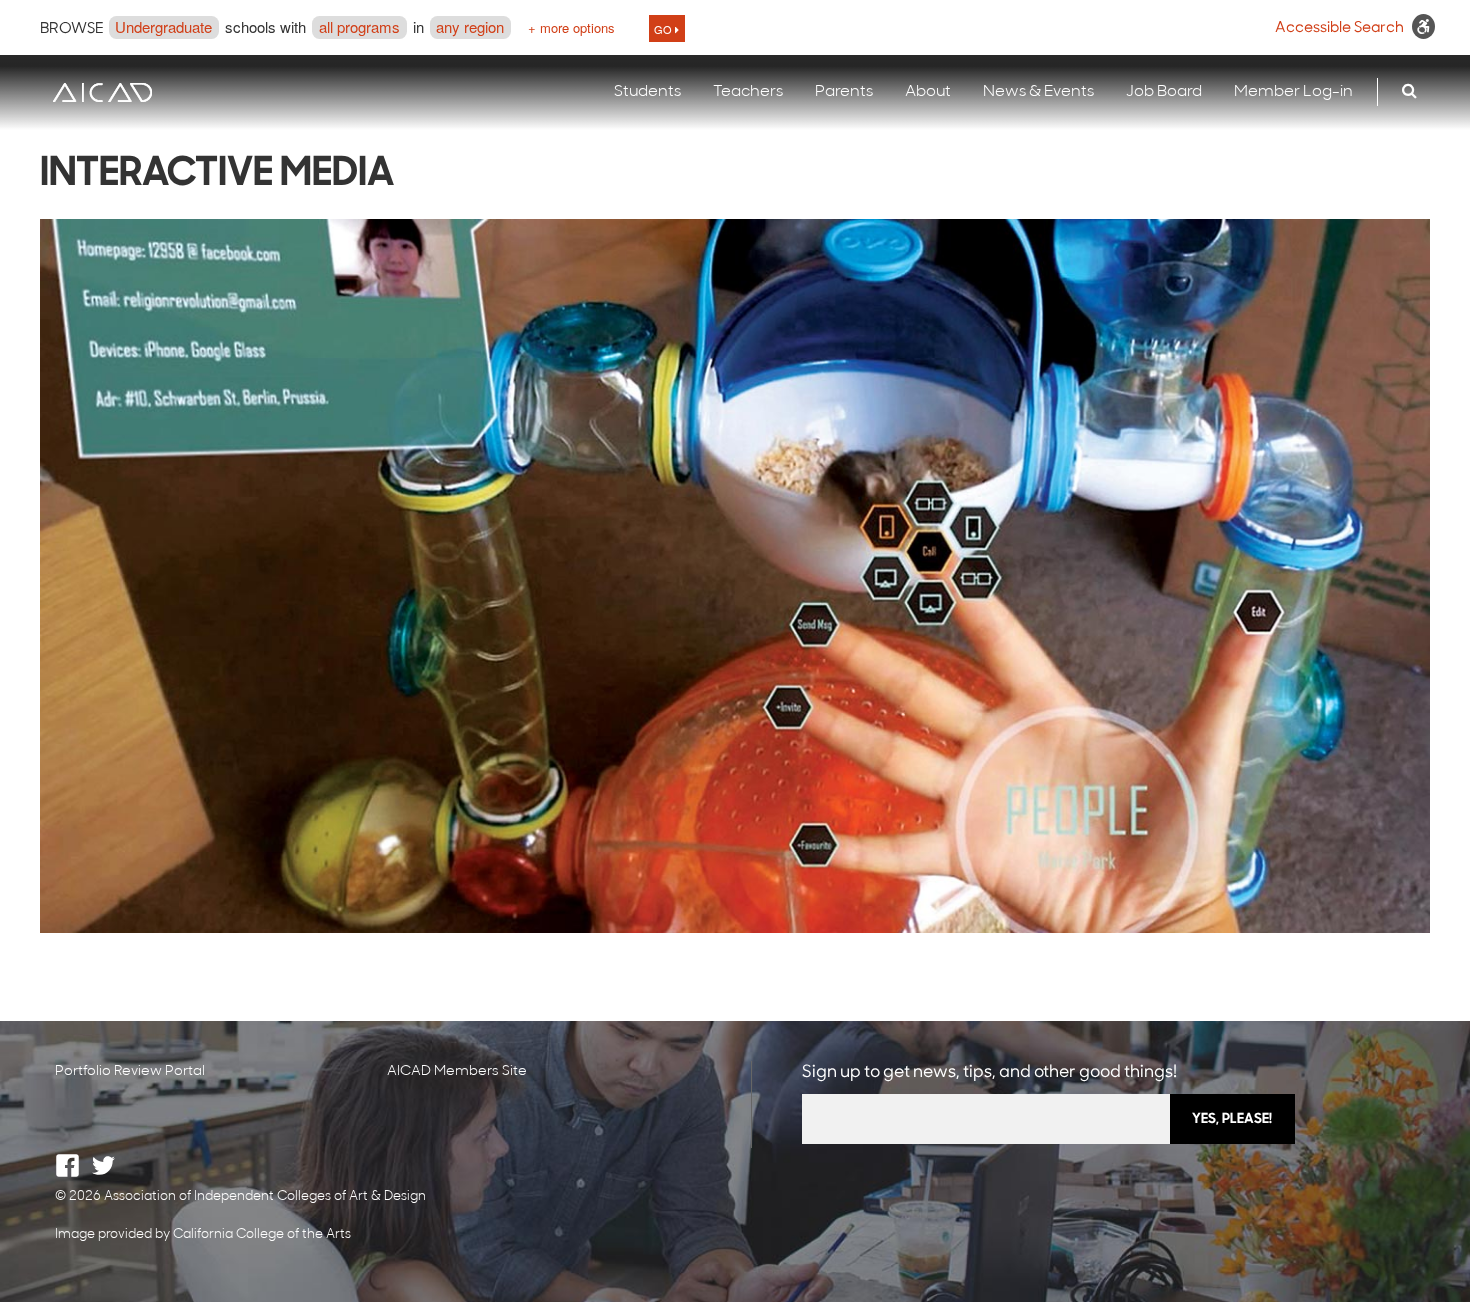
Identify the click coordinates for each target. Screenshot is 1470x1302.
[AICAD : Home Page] (102, 92)
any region (470, 26)
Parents (844, 92)
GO (664, 29)
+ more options (571, 27)
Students (647, 92)
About (928, 92)
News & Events (1038, 92)
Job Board (1164, 92)
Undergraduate (163, 26)
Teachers (748, 92)
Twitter (103, 1165)
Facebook (67, 1165)
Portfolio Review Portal (130, 1071)
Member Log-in (1293, 92)
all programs (359, 26)
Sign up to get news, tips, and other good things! (989, 1072)
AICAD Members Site (457, 1071)
